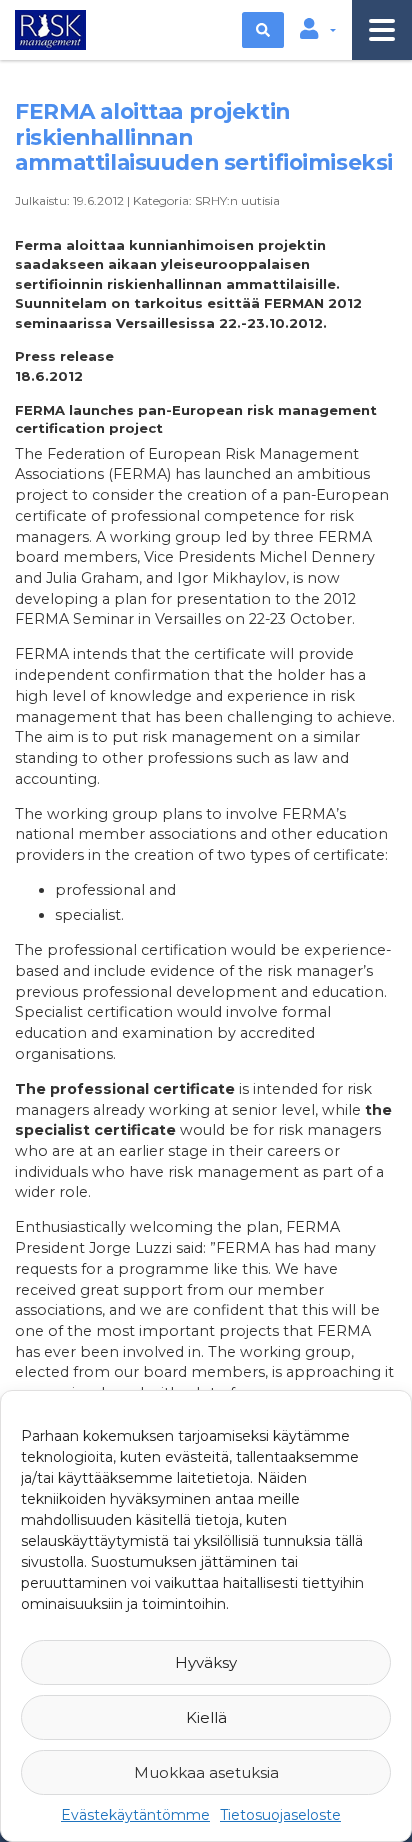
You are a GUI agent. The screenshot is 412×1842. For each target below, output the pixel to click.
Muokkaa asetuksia (206, 1772)
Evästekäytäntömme (135, 1815)
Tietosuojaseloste (280, 1815)
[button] (318, 30)
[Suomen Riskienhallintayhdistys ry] (48, 28)
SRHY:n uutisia (237, 200)
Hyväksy (206, 1662)
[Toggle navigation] (382, 30)
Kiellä (206, 1717)
